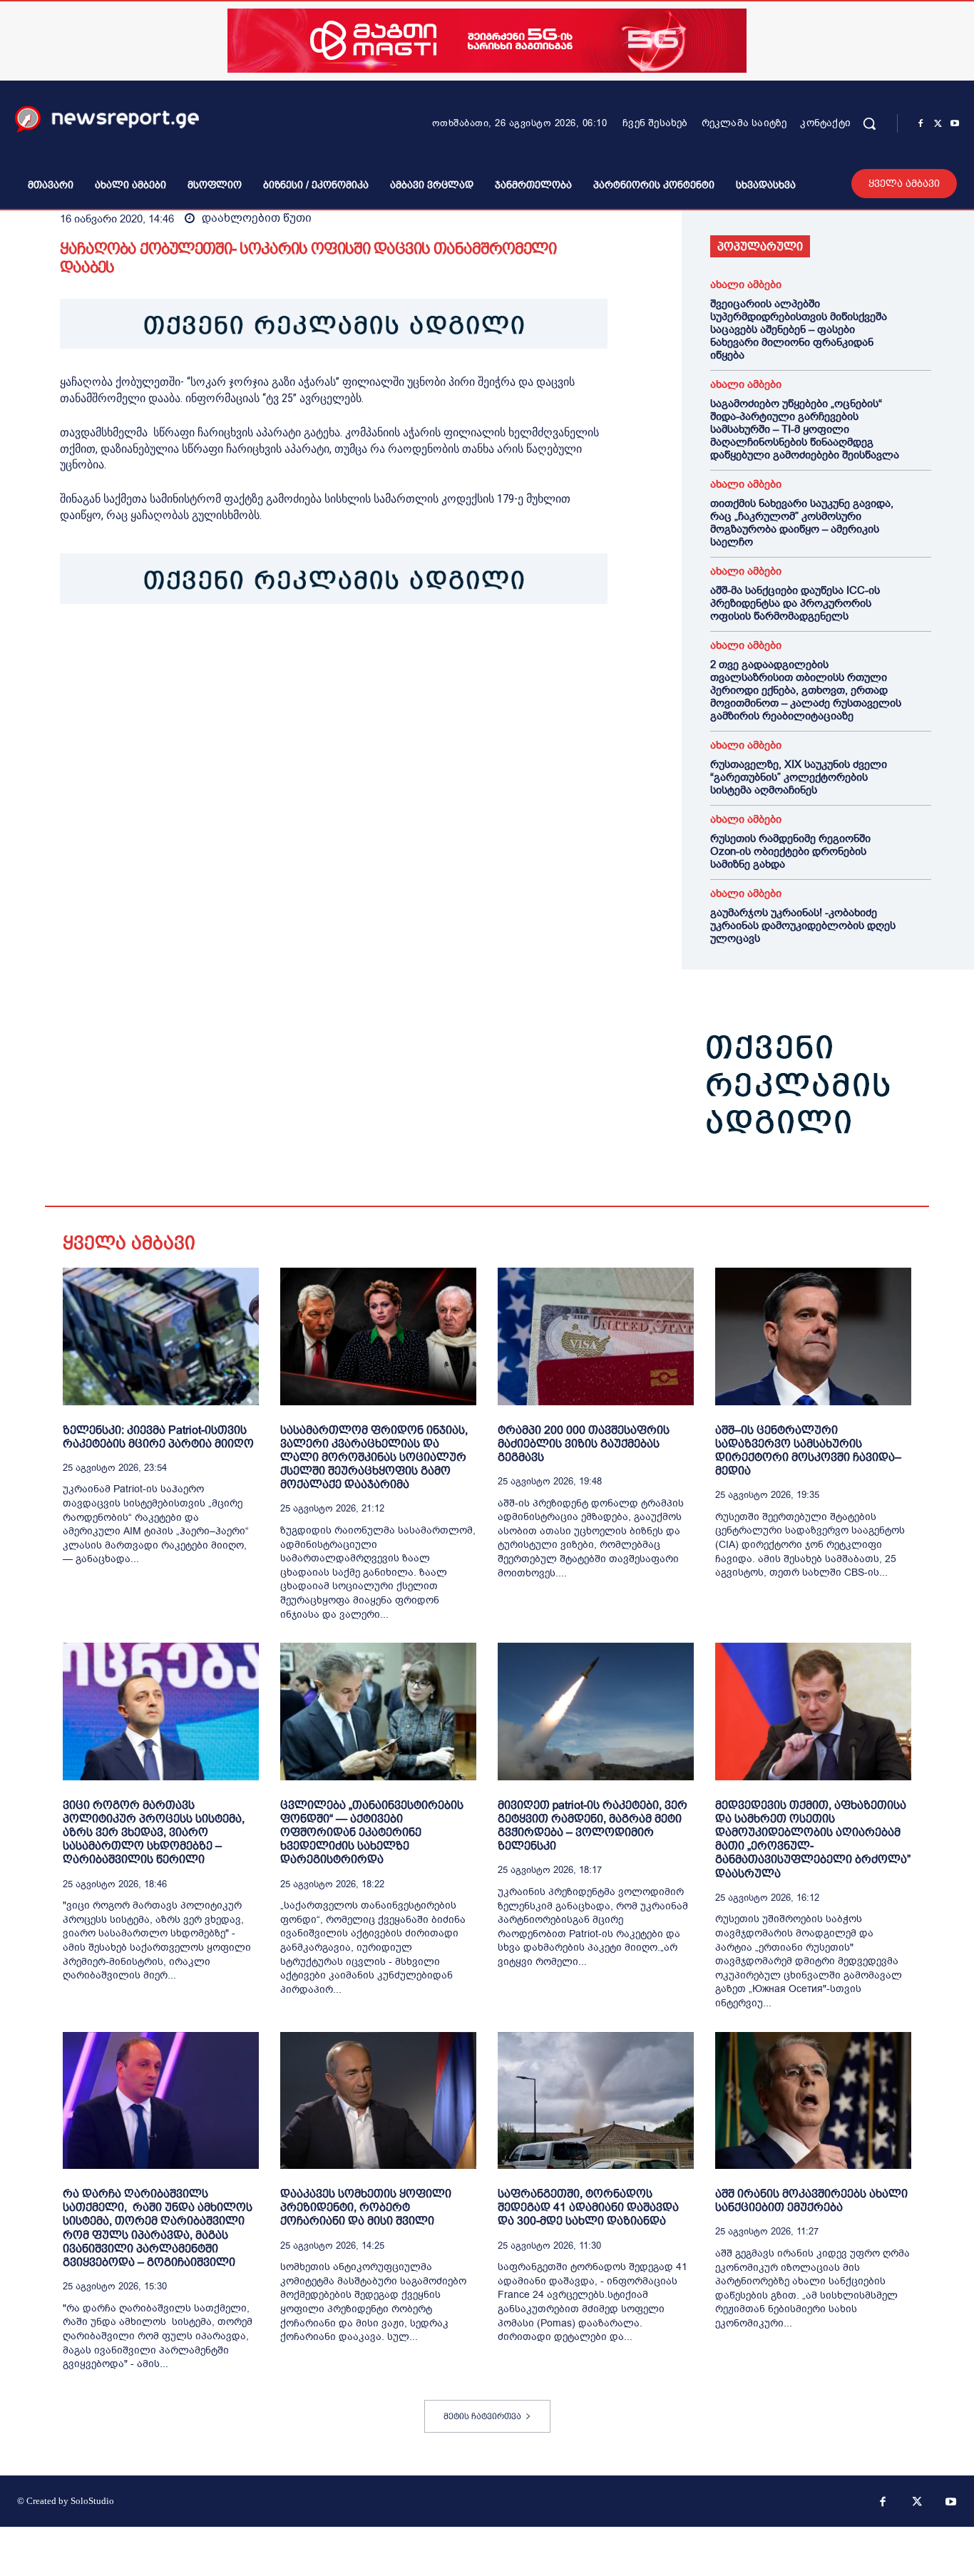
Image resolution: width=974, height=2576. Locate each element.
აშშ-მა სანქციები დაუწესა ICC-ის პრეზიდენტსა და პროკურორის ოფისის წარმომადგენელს (795, 603)
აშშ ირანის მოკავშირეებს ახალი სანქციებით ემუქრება (811, 2200)
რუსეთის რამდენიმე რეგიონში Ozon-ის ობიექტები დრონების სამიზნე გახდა (790, 851)
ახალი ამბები (746, 285)
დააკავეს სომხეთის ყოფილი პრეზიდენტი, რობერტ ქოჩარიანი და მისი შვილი (366, 2207)
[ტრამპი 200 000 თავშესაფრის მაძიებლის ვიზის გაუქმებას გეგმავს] (596, 1336)
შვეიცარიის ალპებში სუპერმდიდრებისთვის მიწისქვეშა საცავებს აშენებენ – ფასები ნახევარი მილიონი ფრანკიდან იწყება (799, 329)
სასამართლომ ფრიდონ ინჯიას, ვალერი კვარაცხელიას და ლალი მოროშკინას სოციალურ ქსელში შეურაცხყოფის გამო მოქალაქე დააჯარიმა (374, 1457)
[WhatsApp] (140, 648)
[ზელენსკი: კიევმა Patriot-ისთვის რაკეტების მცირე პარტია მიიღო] (161, 1336)
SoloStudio (92, 2501)
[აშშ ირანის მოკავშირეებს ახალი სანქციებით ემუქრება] (813, 2101)
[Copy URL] (271, 648)
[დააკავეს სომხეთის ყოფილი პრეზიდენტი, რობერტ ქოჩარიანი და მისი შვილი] (378, 2101)
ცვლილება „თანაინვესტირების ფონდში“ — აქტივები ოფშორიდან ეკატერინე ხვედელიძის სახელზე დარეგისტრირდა (372, 1832)
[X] (938, 124)
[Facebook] (921, 124)
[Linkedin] (173, 648)
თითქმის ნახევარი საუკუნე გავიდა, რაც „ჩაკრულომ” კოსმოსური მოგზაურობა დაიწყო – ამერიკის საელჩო (802, 523)
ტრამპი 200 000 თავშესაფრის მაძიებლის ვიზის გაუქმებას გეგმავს (584, 1443)
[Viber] (238, 648)
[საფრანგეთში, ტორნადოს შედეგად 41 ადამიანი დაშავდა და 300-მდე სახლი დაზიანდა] (596, 2101)
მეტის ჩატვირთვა (482, 2416)
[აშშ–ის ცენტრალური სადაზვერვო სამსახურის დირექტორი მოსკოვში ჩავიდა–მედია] (813, 1336)
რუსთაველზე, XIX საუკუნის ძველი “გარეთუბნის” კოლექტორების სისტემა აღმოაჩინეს (799, 777)
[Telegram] (205, 648)
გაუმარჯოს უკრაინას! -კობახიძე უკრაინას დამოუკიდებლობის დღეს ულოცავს (803, 925)
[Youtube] (955, 124)
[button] (869, 123)
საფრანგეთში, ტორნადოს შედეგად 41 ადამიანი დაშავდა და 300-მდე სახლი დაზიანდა (588, 2207)
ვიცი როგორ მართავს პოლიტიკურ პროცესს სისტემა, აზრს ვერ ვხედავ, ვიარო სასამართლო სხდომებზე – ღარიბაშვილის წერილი (154, 1832)
